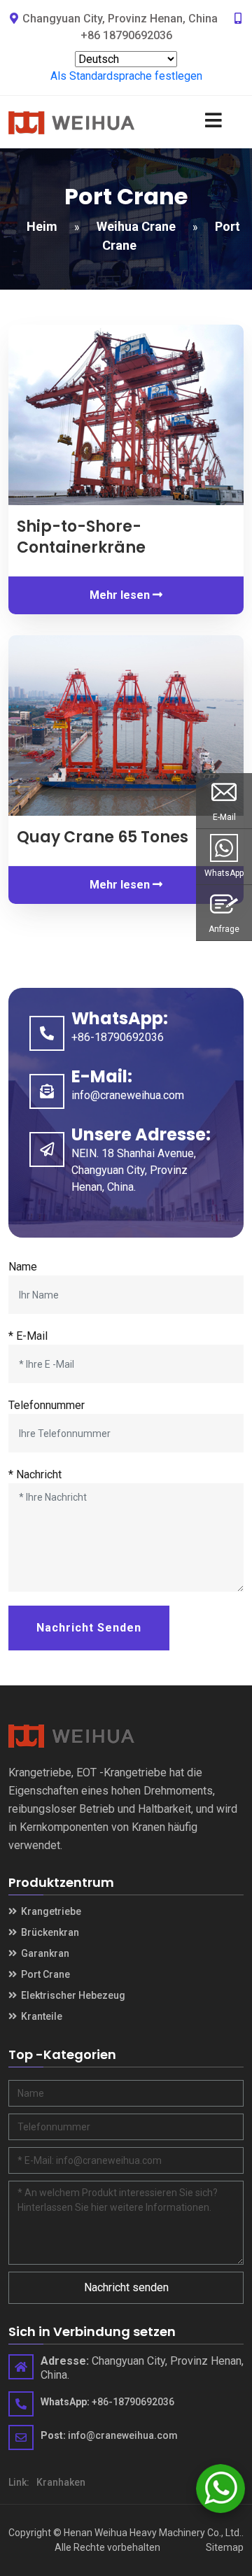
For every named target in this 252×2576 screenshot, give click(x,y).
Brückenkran (49, 1932)
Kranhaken (61, 2482)
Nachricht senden (89, 1628)
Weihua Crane (136, 226)
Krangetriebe (50, 1911)
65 (103, 837)
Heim (42, 226)
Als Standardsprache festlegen (126, 76)
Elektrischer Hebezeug (72, 1995)
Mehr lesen (121, 595)
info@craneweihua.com (128, 1095)
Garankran (44, 1953)
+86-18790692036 (118, 1037)
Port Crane (44, 1974)
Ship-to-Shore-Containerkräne (81, 537)
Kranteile (41, 2016)
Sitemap (225, 2547)
